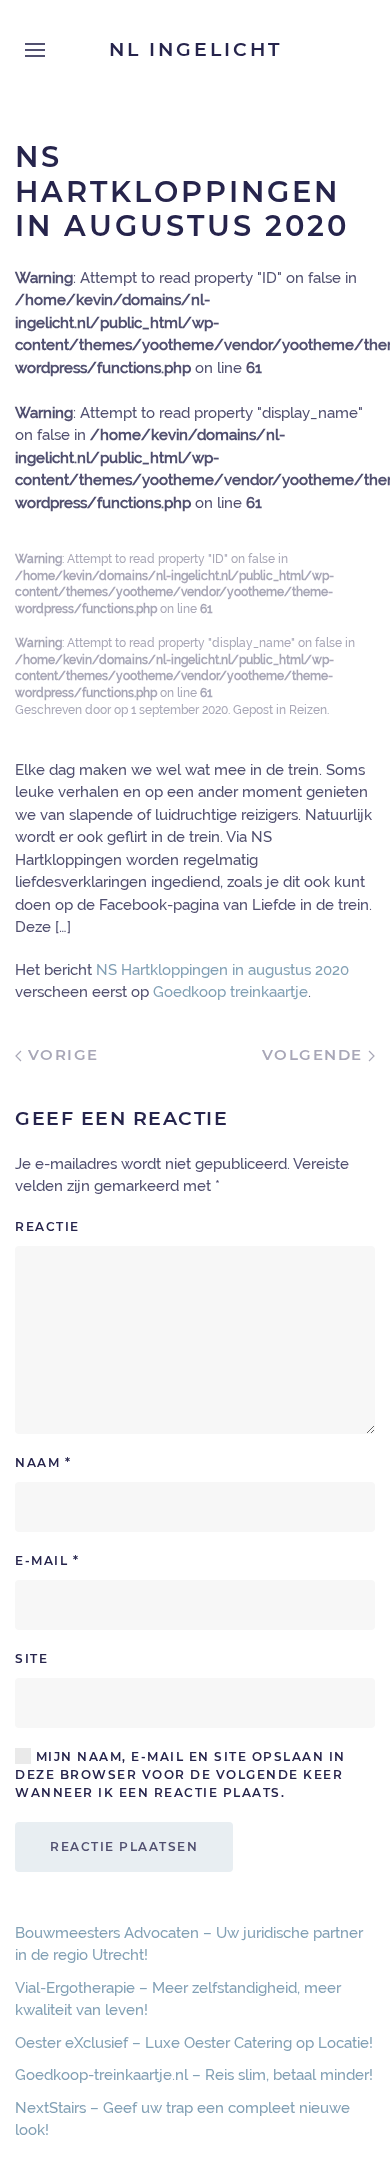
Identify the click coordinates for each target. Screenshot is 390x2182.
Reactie (47, 1226)
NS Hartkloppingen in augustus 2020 (222, 970)
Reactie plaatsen (124, 1846)
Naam (43, 1462)
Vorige (60, 1054)
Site (31, 1658)
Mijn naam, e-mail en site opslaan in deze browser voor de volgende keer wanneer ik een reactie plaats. (180, 1774)
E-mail (47, 1560)
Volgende (315, 1054)
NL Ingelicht (195, 49)
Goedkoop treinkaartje (230, 992)
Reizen (308, 710)
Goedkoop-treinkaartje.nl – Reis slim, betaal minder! (194, 2075)
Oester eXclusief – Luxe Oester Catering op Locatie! (194, 2043)
